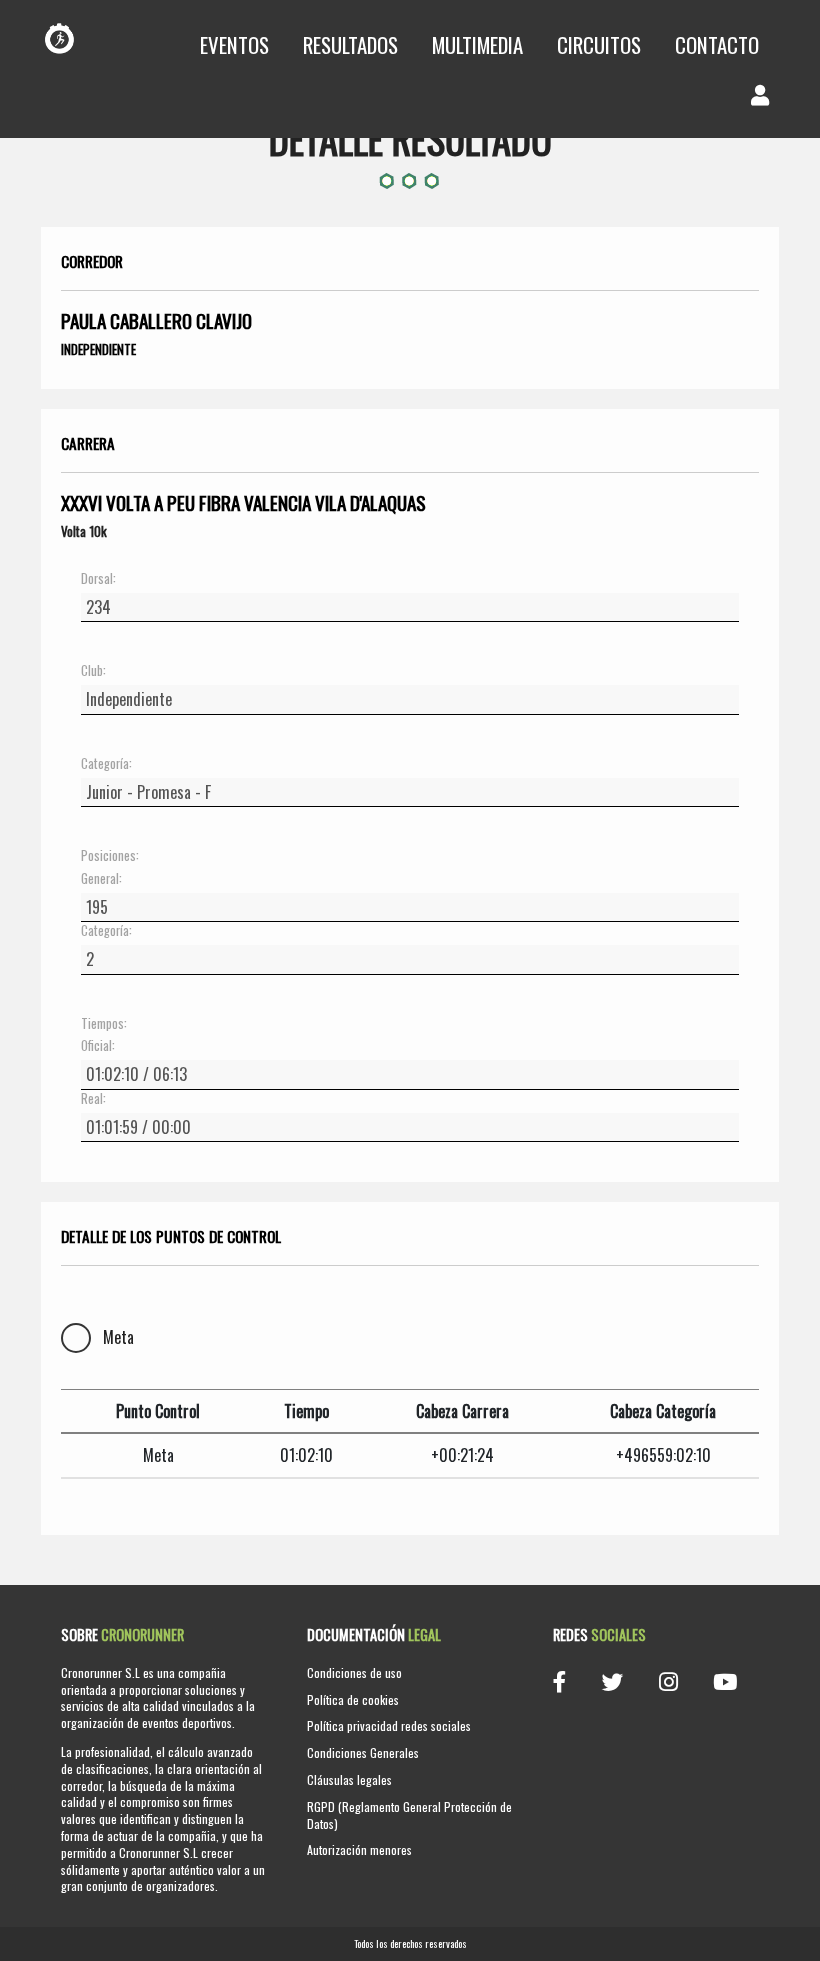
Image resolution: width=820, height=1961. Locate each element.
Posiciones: (110, 856)
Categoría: (106, 764)
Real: (93, 1099)
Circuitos (599, 44)
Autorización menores (359, 1849)
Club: (93, 671)
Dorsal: (98, 579)
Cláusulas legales (349, 1779)
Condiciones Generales (363, 1752)
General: (101, 879)
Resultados (350, 44)
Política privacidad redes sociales (389, 1725)
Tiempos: (104, 1024)
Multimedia (477, 44)
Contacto (717, 44)
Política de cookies (353, 1699)
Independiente (98, 349)
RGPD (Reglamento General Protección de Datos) (409, 1815)
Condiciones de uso (354, 1672)
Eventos (234, 44)
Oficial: (98, 1046)
